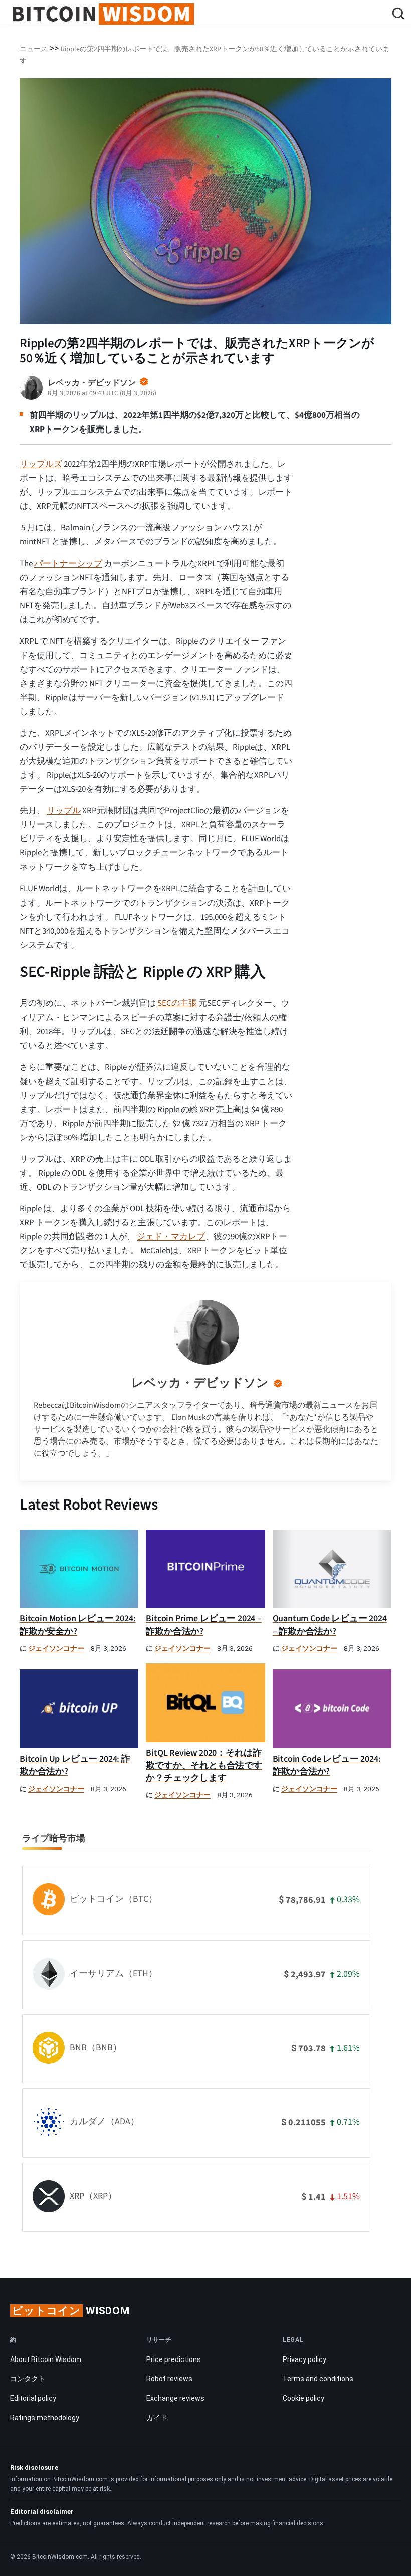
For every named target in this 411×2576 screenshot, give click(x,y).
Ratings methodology (45, 2418)
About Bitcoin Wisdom (46, 2359)
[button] (398, 15)
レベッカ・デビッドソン (200, 1383)
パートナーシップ (68, 564)
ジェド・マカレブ (171, 1237)
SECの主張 (178, 1003)
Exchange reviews (175, 2398)
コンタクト (28, 2379)
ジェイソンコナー (56, 1649)
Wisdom (71, 2311)
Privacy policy (304, 2359)
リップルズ (41, 464)
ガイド (157, 2418)
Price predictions (174, 2359)
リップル (64, 811)
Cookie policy (303, 2398)
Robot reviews (169, 2379)
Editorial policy (33, 2398)
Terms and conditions (318, 2379)
